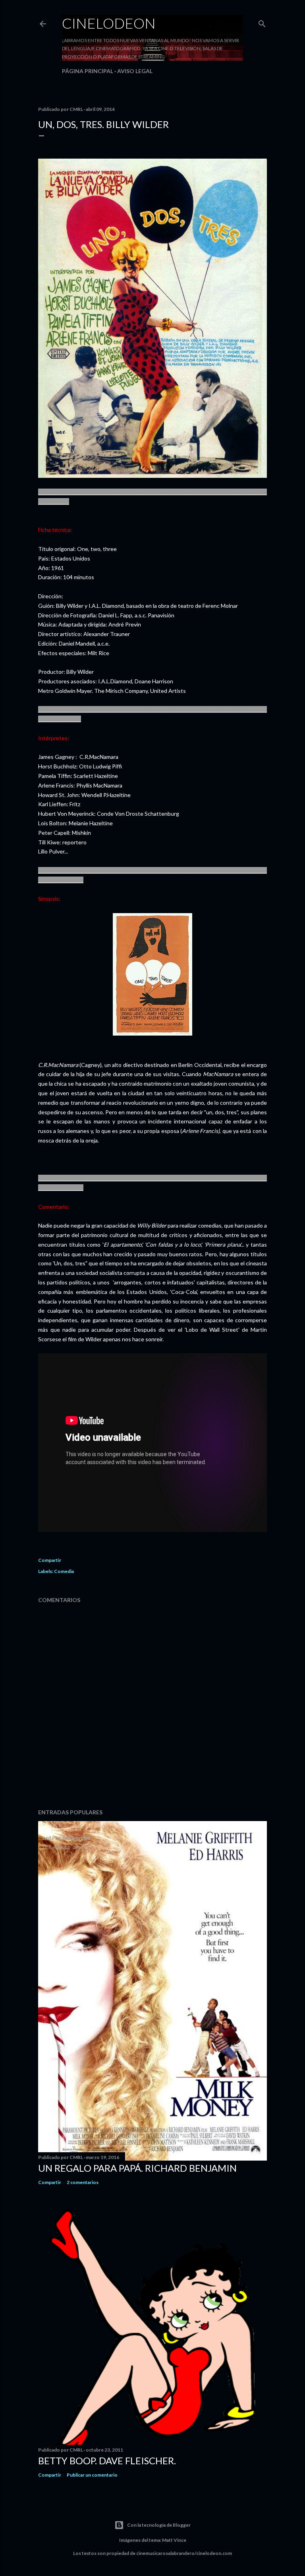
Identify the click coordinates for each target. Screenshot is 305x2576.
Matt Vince (174, 2540)
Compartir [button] (50, 1560)
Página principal (88, 71)
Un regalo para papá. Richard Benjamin (137, 2168)
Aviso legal (135, 71)
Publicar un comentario (92, 2475)
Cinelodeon (109, 23)
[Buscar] (262, 22)
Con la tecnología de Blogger (159, 2525)
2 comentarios (83, 2182)
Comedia (64, 1571)
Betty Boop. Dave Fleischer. (107, 2461)
